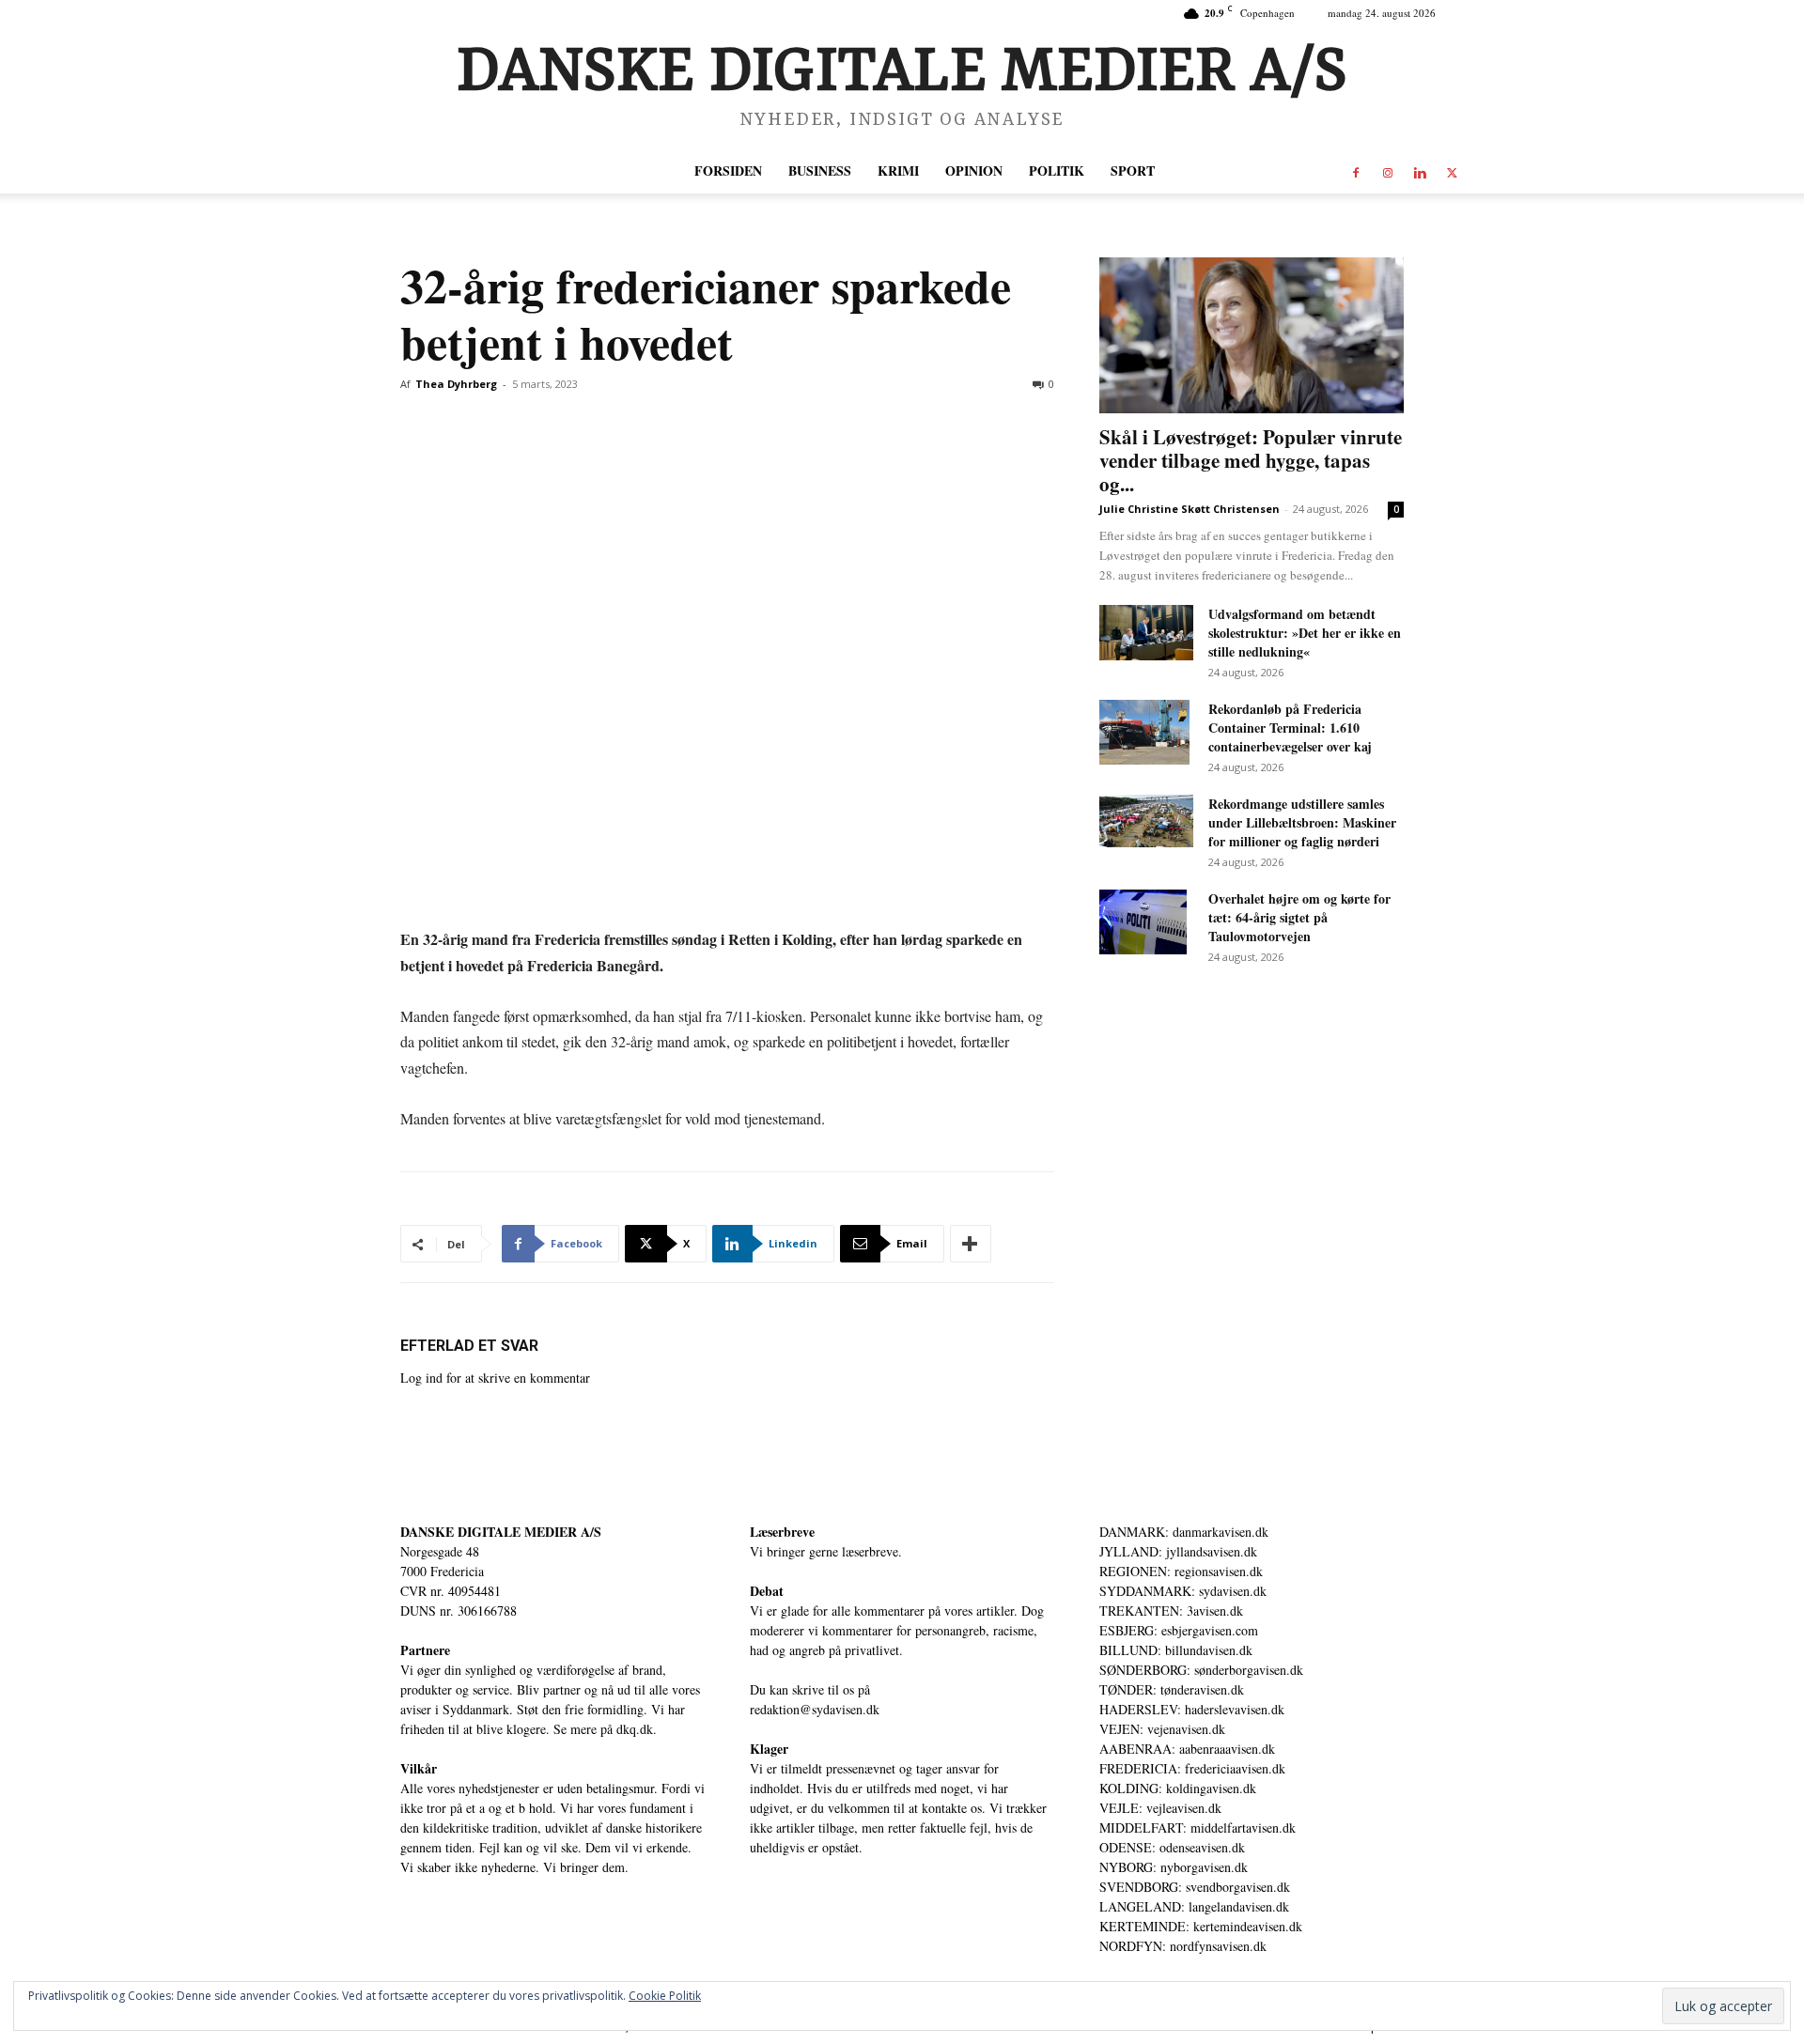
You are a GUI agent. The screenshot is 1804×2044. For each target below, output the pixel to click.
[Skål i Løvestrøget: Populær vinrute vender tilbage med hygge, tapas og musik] (1252, 335)
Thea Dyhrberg (456, 384)
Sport (1133, 170)
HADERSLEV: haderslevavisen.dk (1192, 1709)
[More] (971, 1244)
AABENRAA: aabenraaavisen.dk (1187, 1749)
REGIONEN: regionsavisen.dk (1181, 1571)
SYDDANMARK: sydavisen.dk (1183, 1591)
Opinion (974, 170)
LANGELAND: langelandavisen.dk (1194, 1906)
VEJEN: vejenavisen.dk (1162, 1729)
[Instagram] (1388, 171)
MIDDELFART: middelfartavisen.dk (1197, 1827)
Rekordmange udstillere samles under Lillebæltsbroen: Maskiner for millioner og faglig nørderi (1302, 822)
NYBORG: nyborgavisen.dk (1174, 1867)
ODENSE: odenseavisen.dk (1172, 1847)
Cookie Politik (665, 1996)
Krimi (898, 170)
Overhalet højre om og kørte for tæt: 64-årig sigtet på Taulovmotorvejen (1299, 917)
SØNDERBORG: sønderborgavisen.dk (1201, 1670)
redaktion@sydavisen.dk (815, 1709)
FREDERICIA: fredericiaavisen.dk (1192, 1768)
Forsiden (728, 170)
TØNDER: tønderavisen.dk (1172, 1689)
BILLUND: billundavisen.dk (1176, 1650)
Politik (1057, 170)
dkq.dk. (637, 1729)
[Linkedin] (1420, 171)
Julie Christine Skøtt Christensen (1190, 509)
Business (820, 170)
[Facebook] (1356, 171)
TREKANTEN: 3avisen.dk (1171, 1610)
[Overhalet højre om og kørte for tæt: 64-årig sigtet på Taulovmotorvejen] (1143, 922)
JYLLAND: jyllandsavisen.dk (1178, 1551)
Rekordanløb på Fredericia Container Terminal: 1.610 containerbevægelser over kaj (1290, 728)
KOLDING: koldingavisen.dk (1178, 1788)
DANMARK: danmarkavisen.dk (1184, 1532)
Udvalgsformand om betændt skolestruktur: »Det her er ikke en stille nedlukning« (1305, 633)
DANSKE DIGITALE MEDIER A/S (501, 1532)
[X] (1452, 171)
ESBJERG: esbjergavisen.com (1179, 1630)
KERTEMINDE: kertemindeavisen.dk (1201, 1926)
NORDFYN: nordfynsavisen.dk (1183, 1946)
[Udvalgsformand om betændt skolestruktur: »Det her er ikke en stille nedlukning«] (1146, 633)
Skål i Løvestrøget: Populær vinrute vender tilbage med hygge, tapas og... (1251, 460)
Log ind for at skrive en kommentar (495, 1378)
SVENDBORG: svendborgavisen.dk (1195, 1887)
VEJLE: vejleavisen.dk (1160, 1808)
